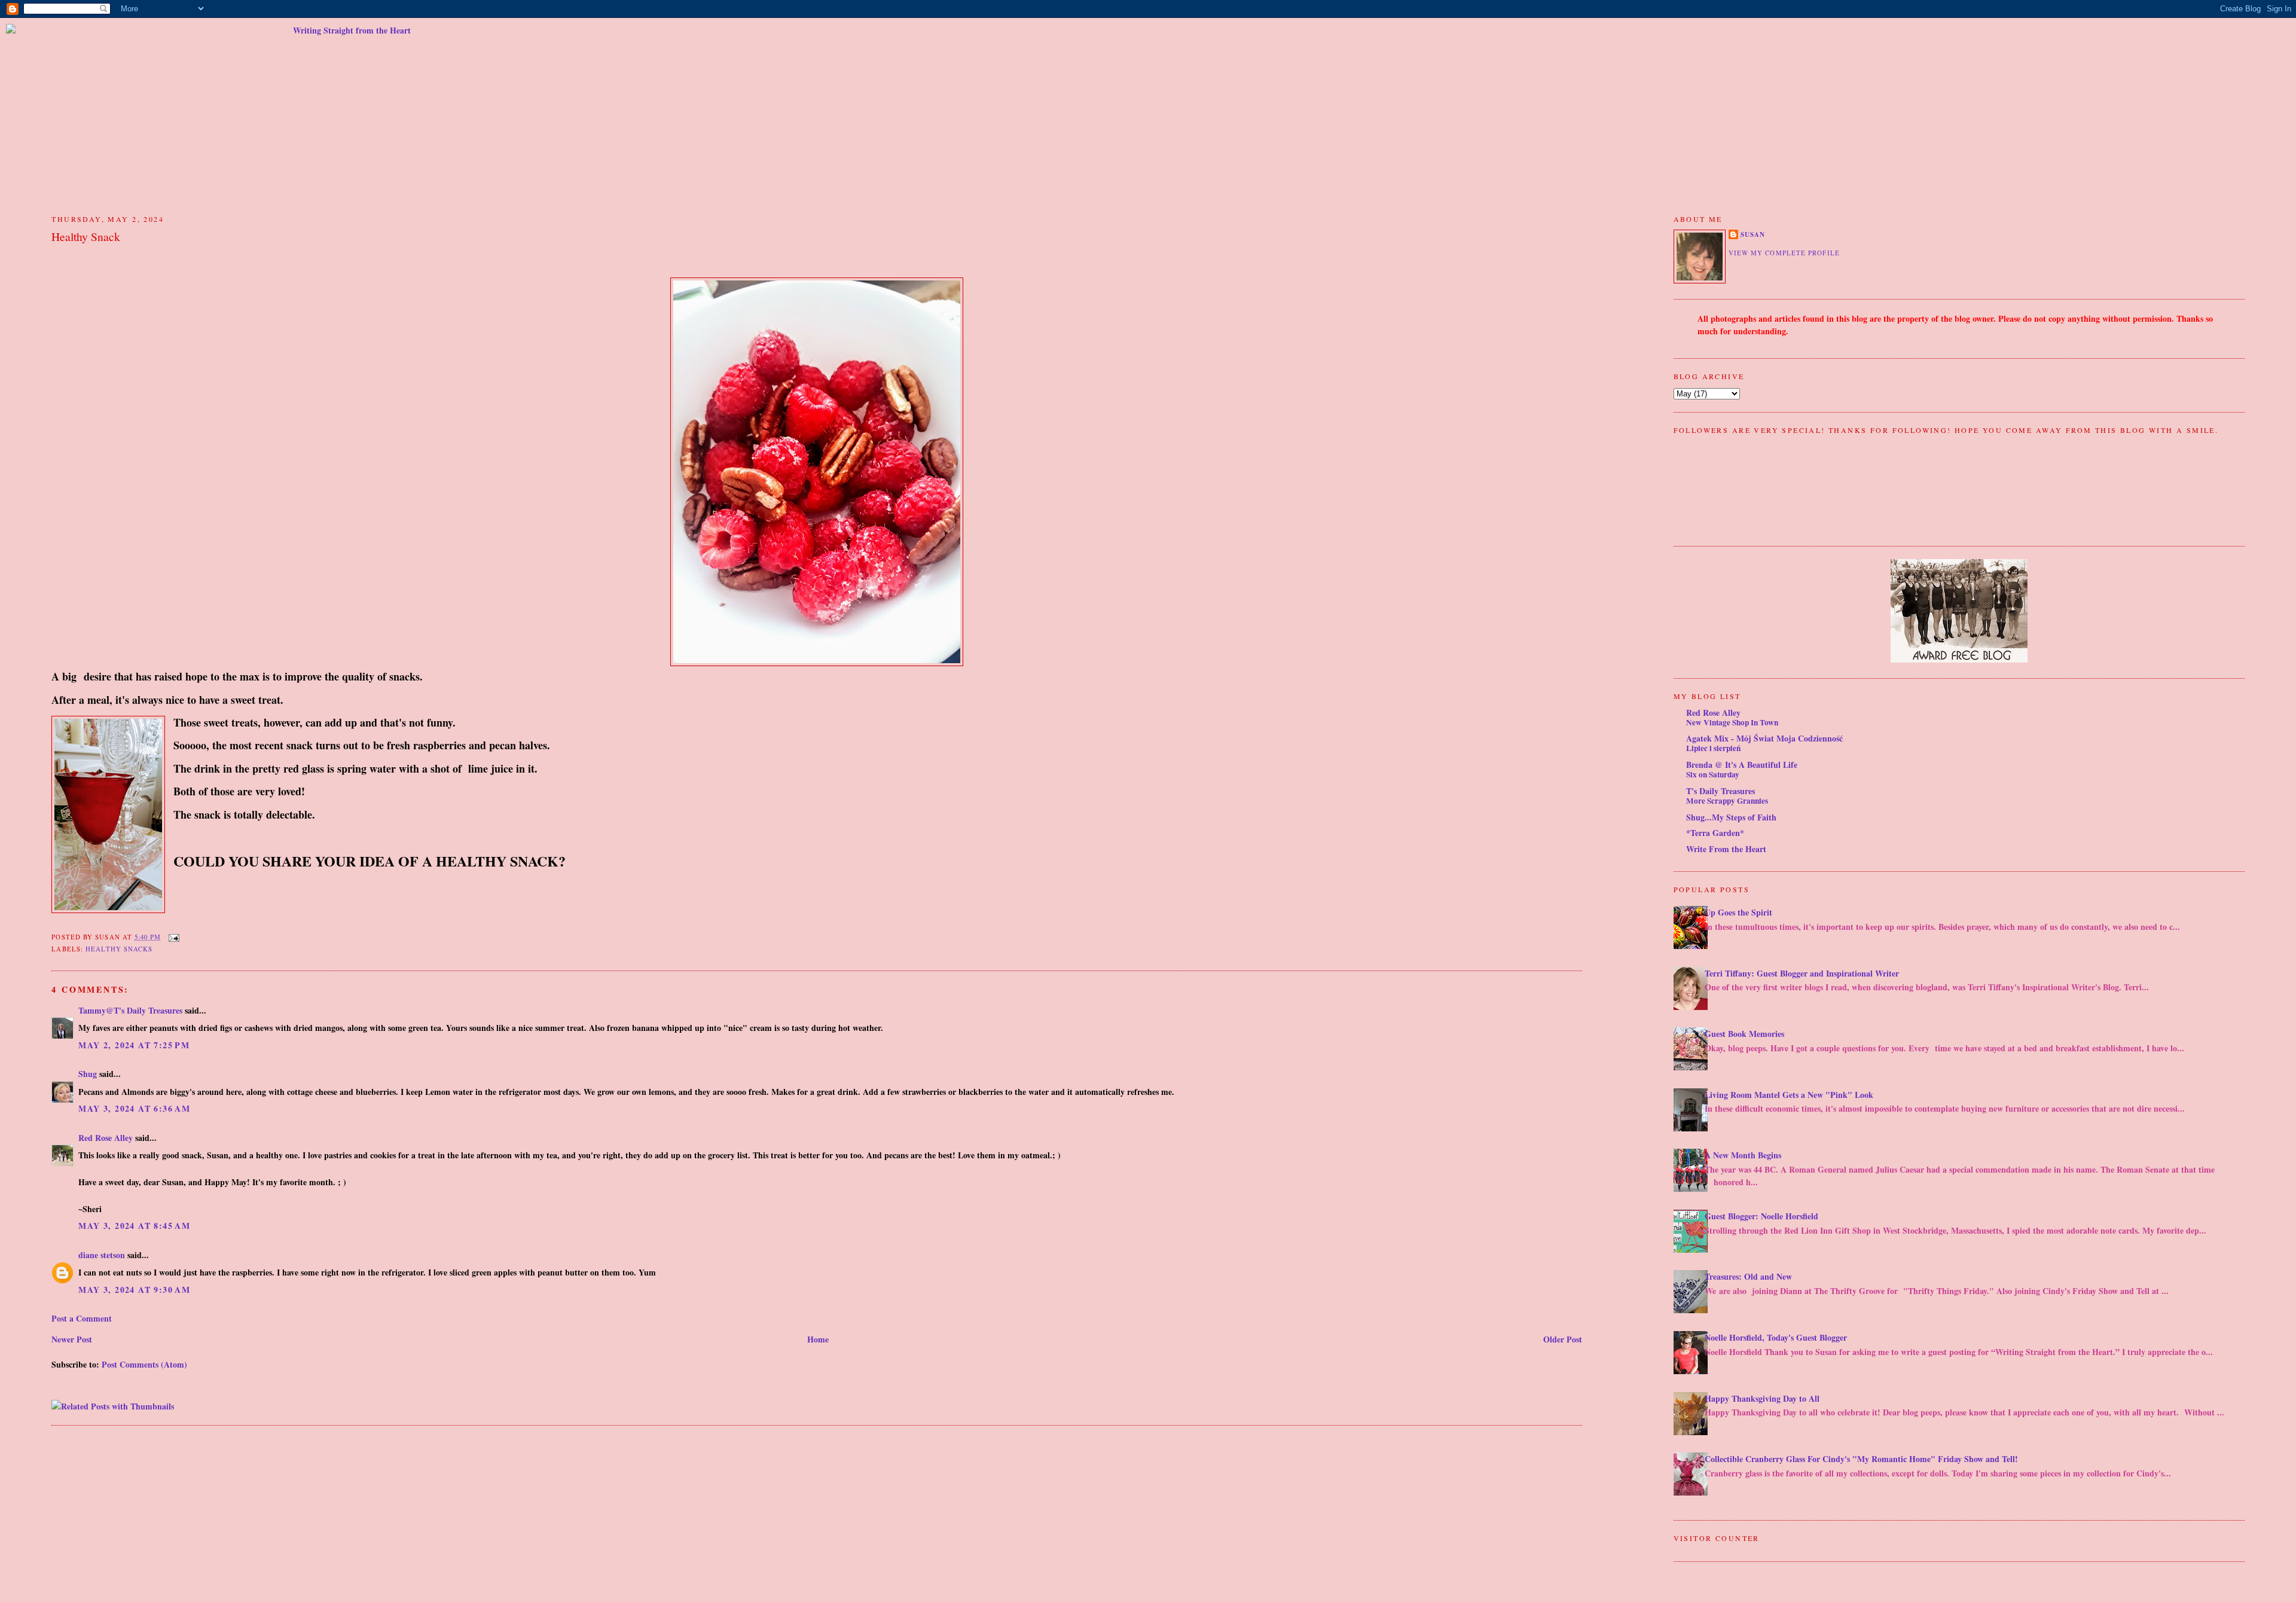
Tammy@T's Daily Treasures (130, 1010)
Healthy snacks (119, 949)
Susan (1753, 234)
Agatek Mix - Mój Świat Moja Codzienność (1764, 738)
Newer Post (72, 1339)
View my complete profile (1784, 253)
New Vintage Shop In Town (1732, 722)
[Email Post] (172, 937)
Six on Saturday (1713, 774)
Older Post (1563, 1339)
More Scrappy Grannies (1727, 801)
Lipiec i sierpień (1713, 748)
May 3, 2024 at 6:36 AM (134, 1108)
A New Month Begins (1743, 1155)
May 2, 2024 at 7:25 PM (134, 1045)
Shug (88, 1074)
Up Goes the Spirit (1738, 912)
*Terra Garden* (1715, 833)
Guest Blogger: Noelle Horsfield (1761, 1216)
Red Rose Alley (106, 1138)
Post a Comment (82, 1318)
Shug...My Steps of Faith (1731, 817)
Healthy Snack (86, 237)
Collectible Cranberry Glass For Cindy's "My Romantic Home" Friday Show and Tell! (1861, 1459)
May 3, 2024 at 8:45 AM (134, 1226)
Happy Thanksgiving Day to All (1762, 1398)
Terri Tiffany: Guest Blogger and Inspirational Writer (1802, 973)
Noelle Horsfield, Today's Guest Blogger (1776, 1337)
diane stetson (102, 1255)
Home (818, 1339)
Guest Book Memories (1744, 1034)
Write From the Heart (1726, 849)
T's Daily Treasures (1721, 791)
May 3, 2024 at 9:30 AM (134, 1290)
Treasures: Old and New (1748, 1276)
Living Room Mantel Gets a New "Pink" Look (1789, 1095)
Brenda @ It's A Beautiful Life (1742, 765)
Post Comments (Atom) (144, 1364)
